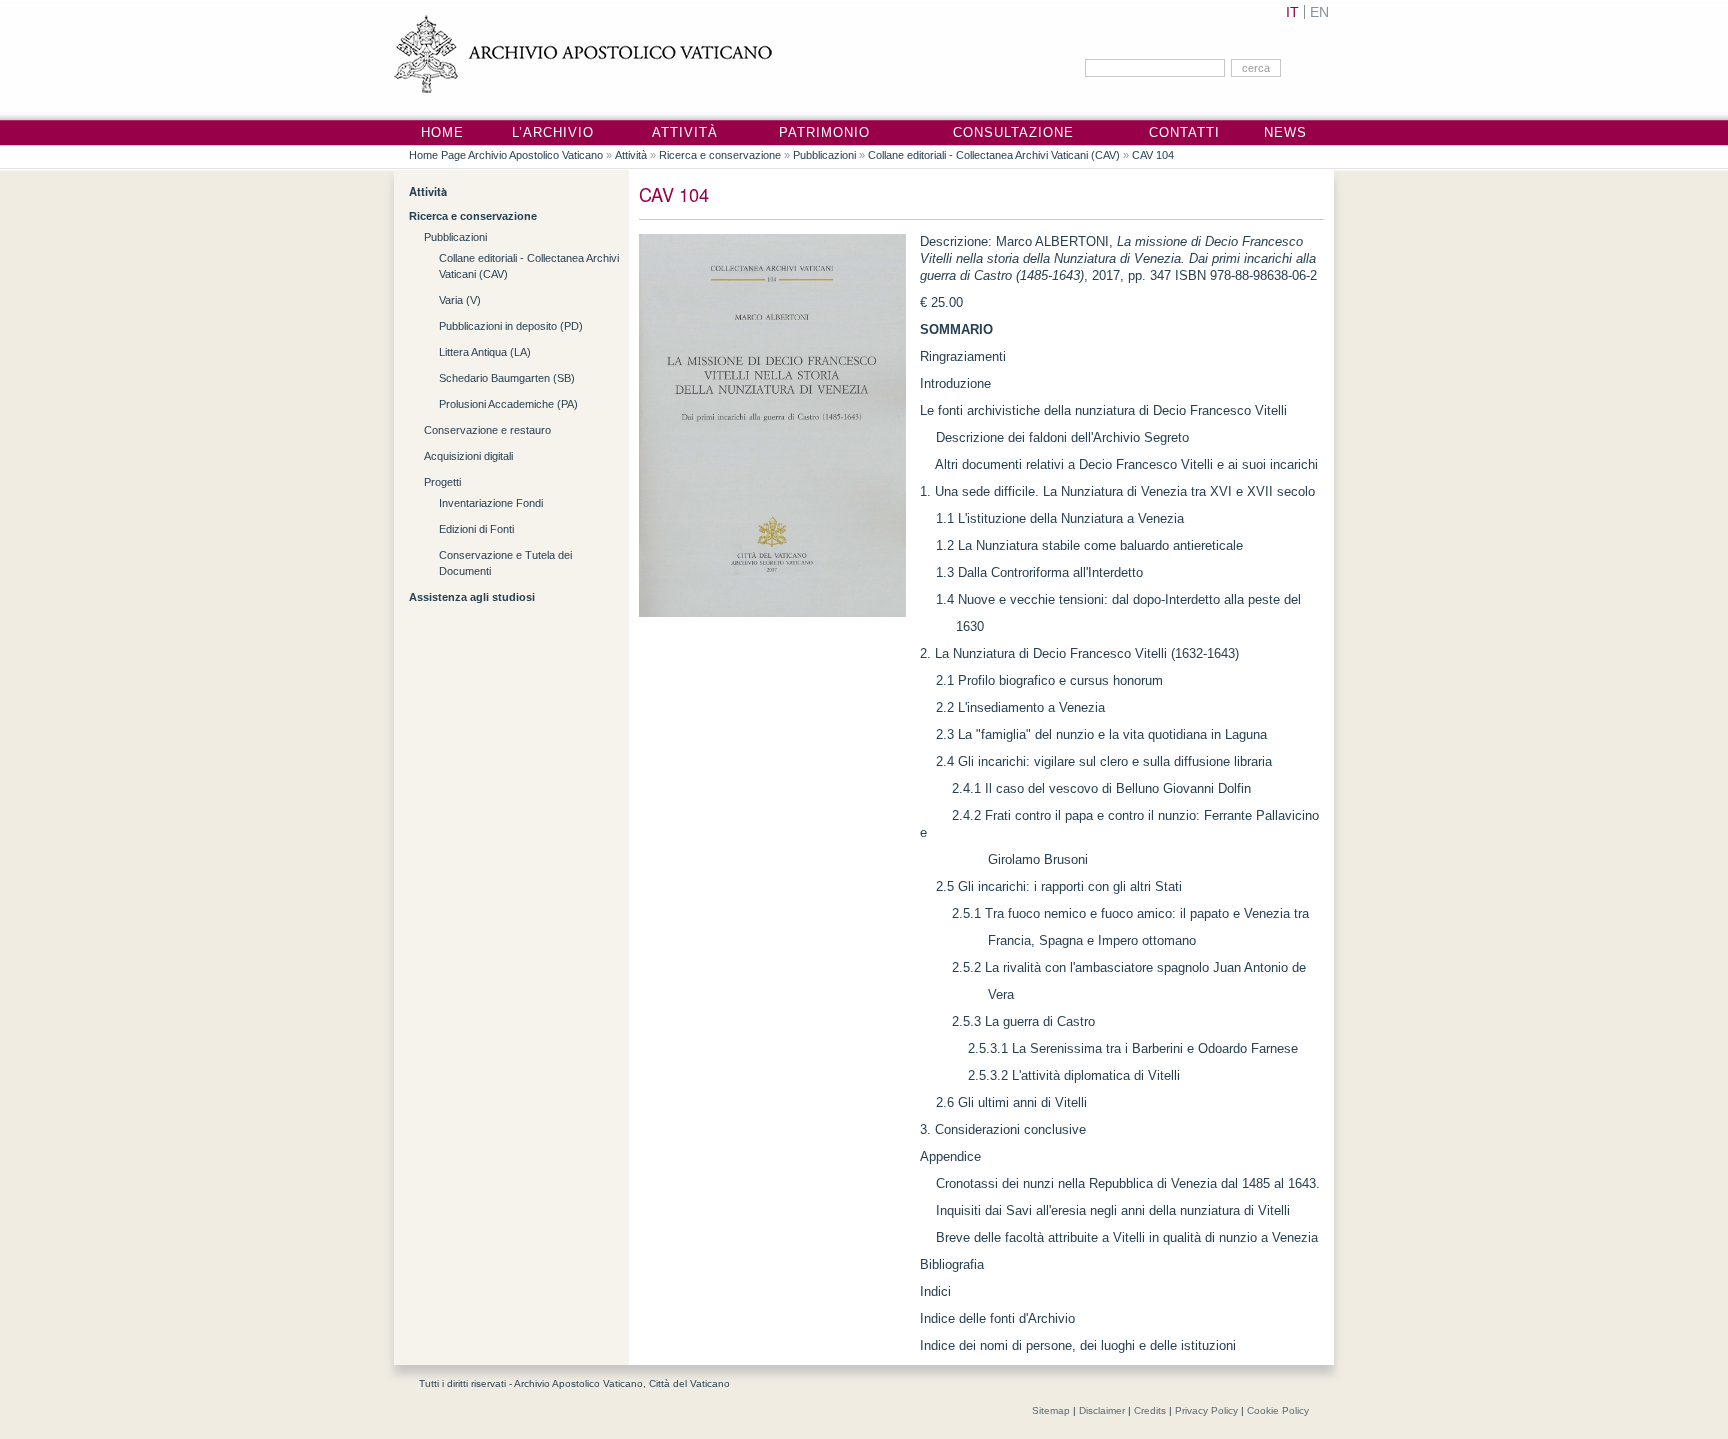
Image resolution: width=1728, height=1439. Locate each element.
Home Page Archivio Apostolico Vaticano (506, 155)
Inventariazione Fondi (491, 503)
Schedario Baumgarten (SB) (507, 378)
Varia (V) (460, 300)
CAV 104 (1153, 155)
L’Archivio (553, 133)
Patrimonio (824, 133)
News (1285, 133)
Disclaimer (1102, 1410)
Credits (1150, 1410)
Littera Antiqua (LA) (485, 352)
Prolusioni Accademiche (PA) (508, 404)
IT (1292, 12)
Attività (685, 133)
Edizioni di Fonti (476, 529)
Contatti (1184, 133)
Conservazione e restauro (487, 430)
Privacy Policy (1206, 1410)
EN (1319, 12)
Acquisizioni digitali (468, 456)
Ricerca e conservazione (720, 155)
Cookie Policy (1278, 1410)
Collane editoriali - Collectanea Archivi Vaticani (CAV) (994, 155)
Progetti (442, 482)
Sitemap (1051, 1410)
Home (442, 133)
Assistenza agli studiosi (472, 597)
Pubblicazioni (824, 155)
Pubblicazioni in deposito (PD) (511, 326)
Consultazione (1013, 133)
